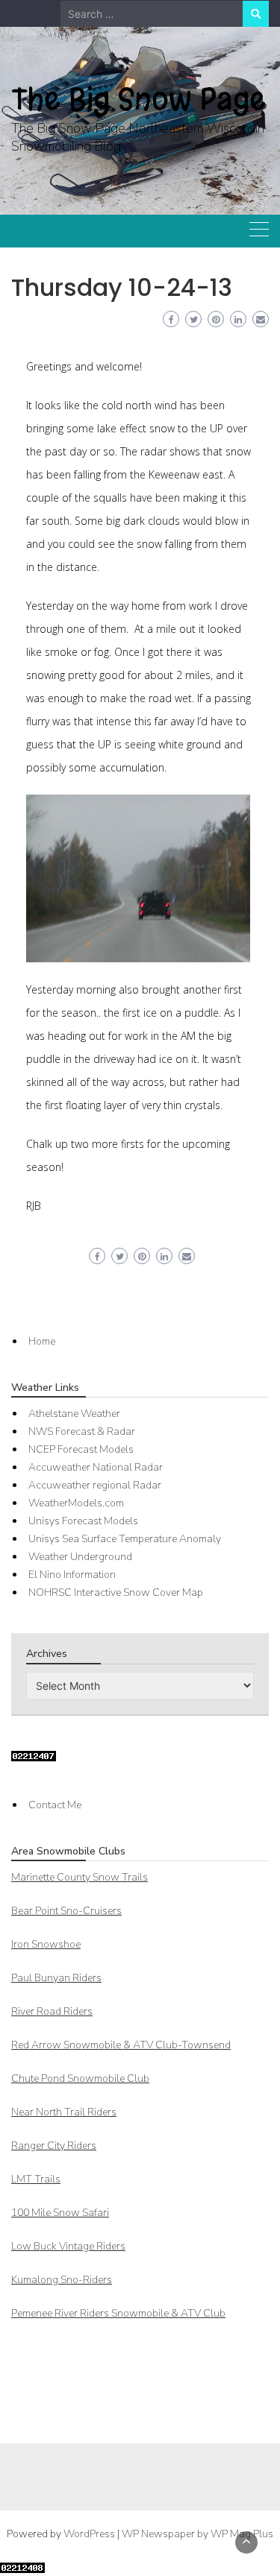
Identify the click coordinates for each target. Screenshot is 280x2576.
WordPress (89, 2534)
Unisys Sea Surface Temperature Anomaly (125, 1539)
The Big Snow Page (139, 99)
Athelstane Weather (74, 1414)
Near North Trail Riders (64, 2112)
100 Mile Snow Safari (60, 2213)
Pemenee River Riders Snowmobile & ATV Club (118, 2313)
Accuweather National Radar (96, 1467)
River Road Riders (52, 2011)
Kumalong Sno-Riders (62, 2280)
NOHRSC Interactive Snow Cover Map (116, 1592)
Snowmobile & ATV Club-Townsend (121, 2045)
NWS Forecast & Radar (82, 1431)
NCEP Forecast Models (81, 1449)
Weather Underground (80, 1557)
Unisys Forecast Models (83, 1521)
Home (42, 1341)
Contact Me (55, 1805)
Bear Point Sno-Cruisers (66, 1911)
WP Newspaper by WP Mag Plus (197, 2534)
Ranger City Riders (54, 2146)
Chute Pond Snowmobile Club (80, 2078)
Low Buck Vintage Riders (68, 2246)
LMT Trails (36, 2179)
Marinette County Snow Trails (80, 1877)
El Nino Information (72, 1575)
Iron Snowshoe (46, 1944)
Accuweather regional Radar (95, 1485)
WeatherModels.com (76, 1503)
